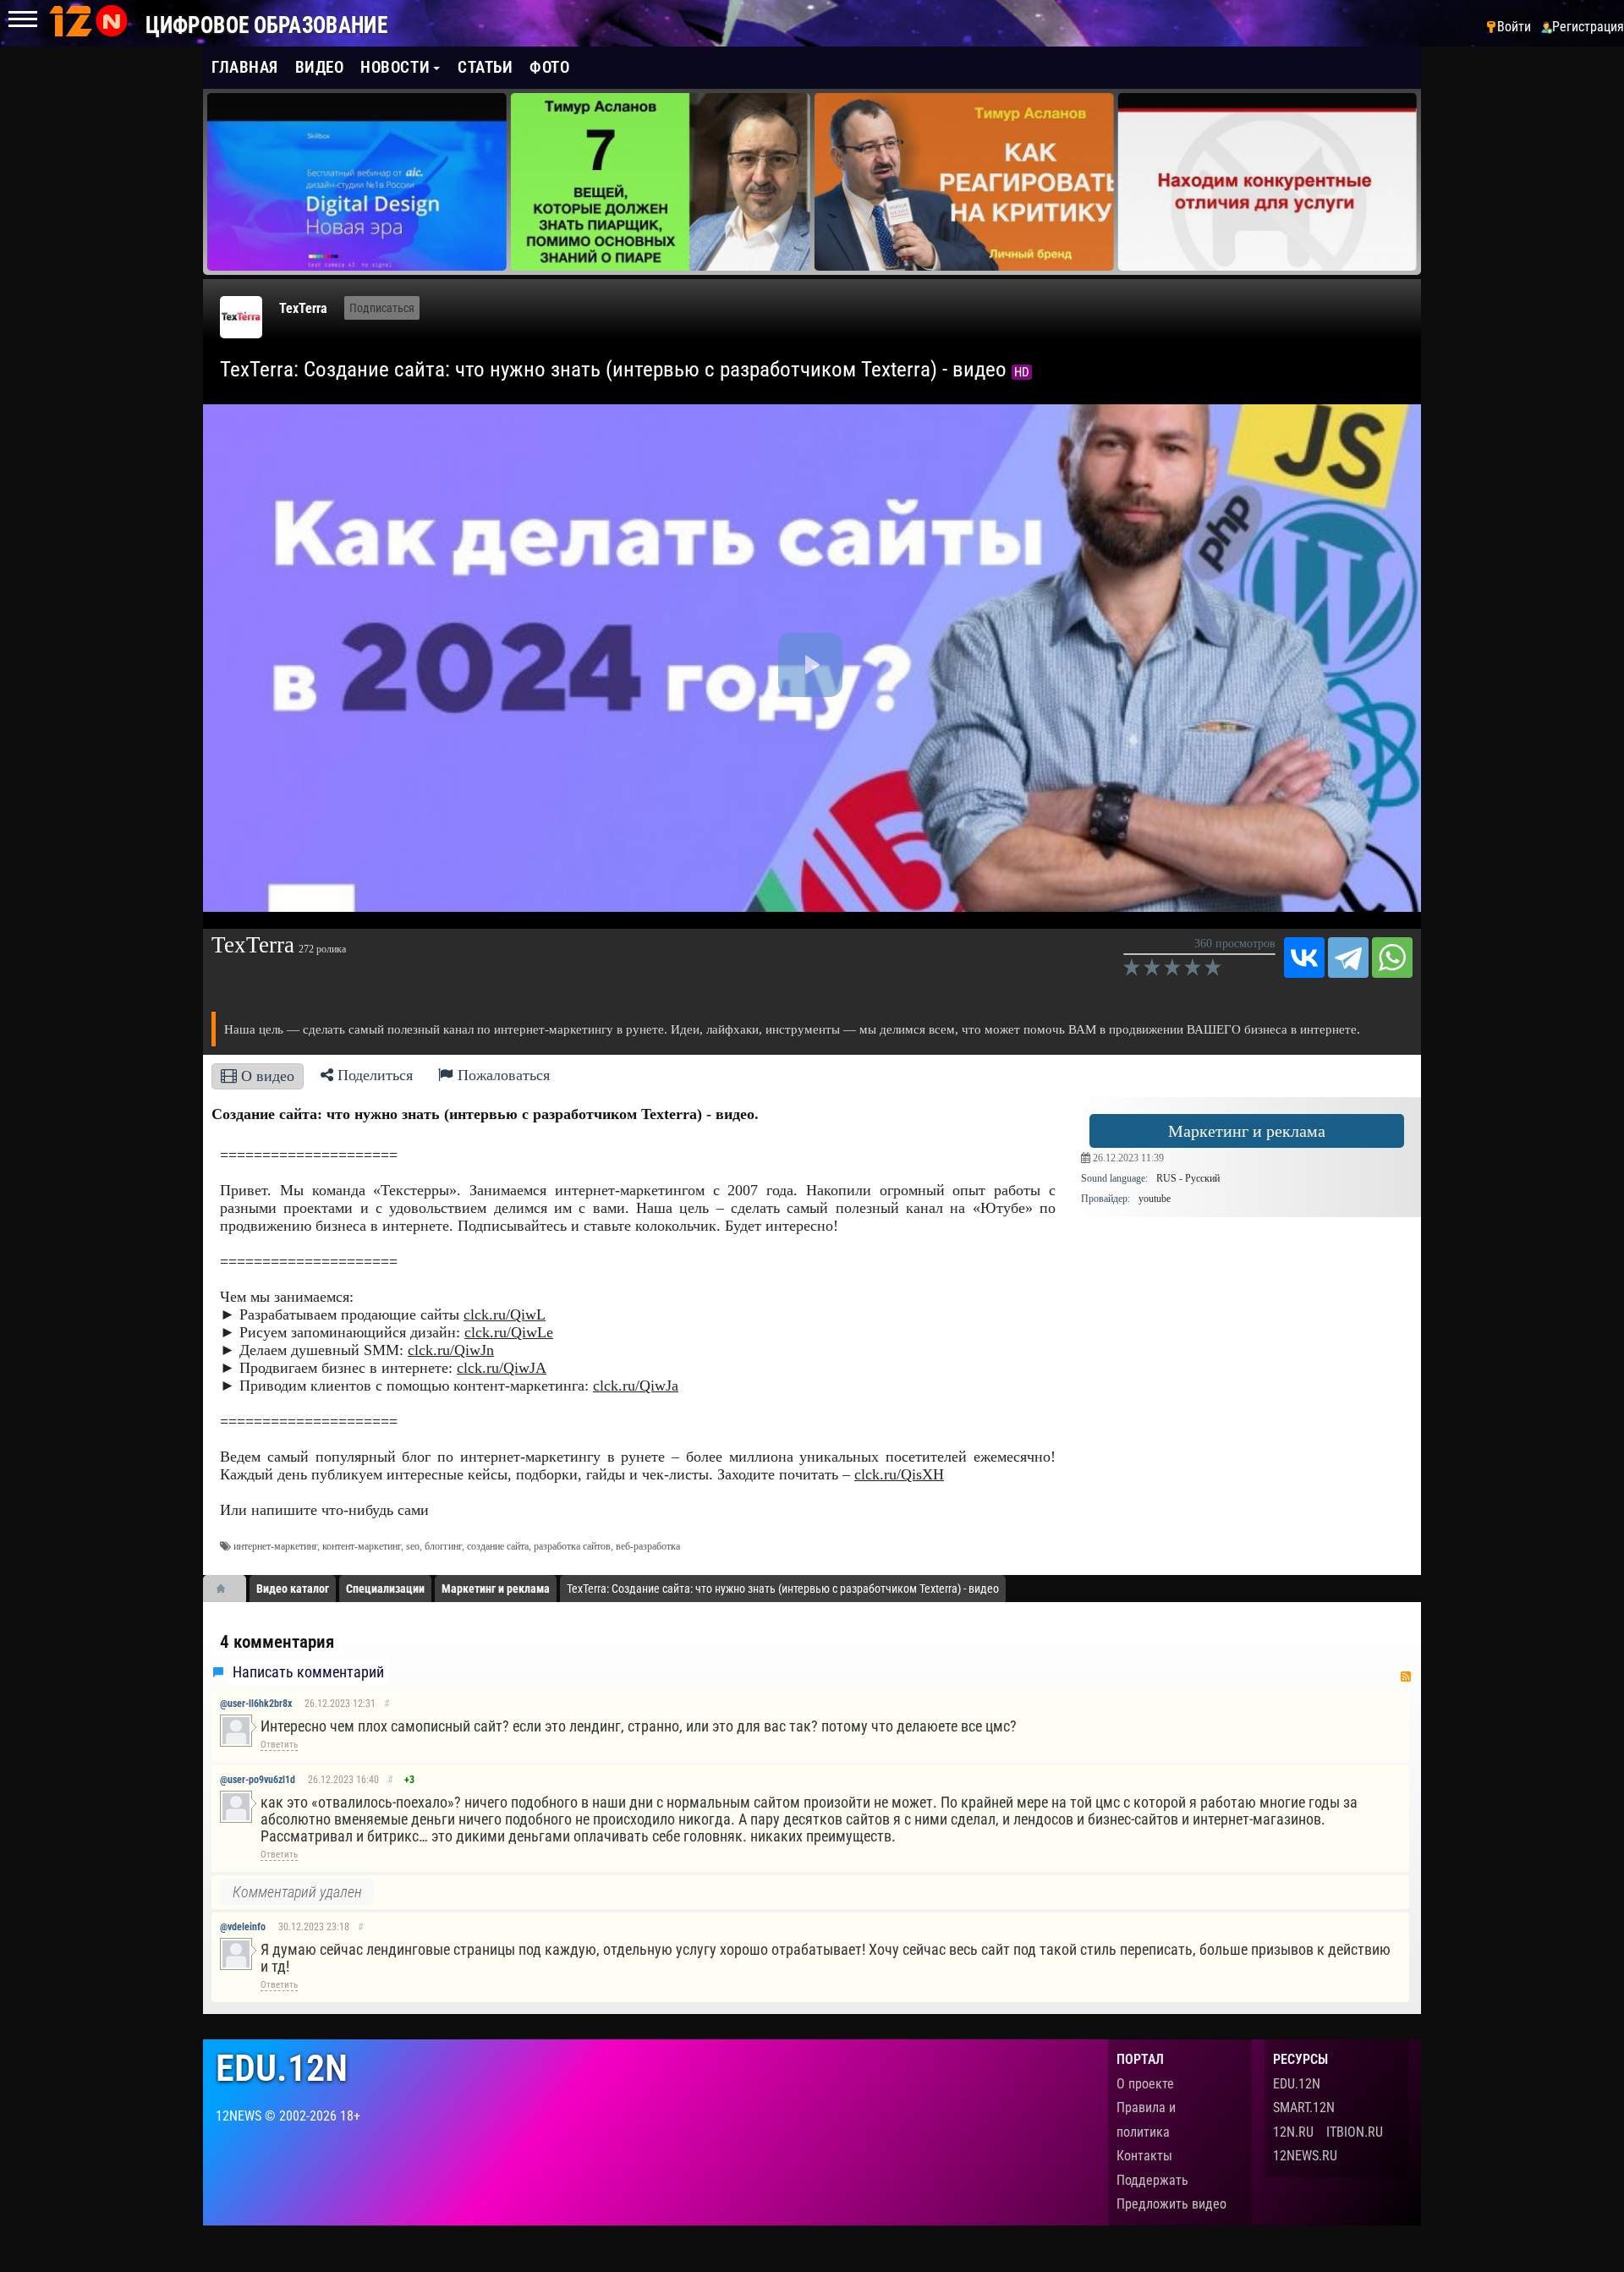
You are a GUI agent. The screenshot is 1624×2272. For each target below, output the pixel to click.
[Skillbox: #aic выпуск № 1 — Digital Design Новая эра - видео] (357, 182)
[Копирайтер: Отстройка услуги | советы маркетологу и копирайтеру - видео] (1267, 182)
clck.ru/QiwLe (509, 1332)
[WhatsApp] (1392, 958)
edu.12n (282, 2069)
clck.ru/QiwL (505, 1314)
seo (413, 1546)
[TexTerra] (241, 317)
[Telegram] (1348, 958)
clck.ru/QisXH (899, 1474)
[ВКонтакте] (1304, 958)
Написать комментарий (308, 1672)
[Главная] (227, 1589)
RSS (1406, 1677)
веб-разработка (648, 1546)
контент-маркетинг (362, 1546)
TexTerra (303, 308)
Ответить (279, 1745)
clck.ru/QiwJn (451, 1350)
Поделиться (373, 1075)
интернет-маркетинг (275, 1546)
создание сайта (498, 1546)
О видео (266, 1076)
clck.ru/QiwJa (636, 1386)
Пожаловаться (502, 1075)
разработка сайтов (572, 1546)
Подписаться (382, 308)
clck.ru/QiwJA (502, 1368)
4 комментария (277, 1642)
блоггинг (443, 1546)
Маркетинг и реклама (1247, 1131)
